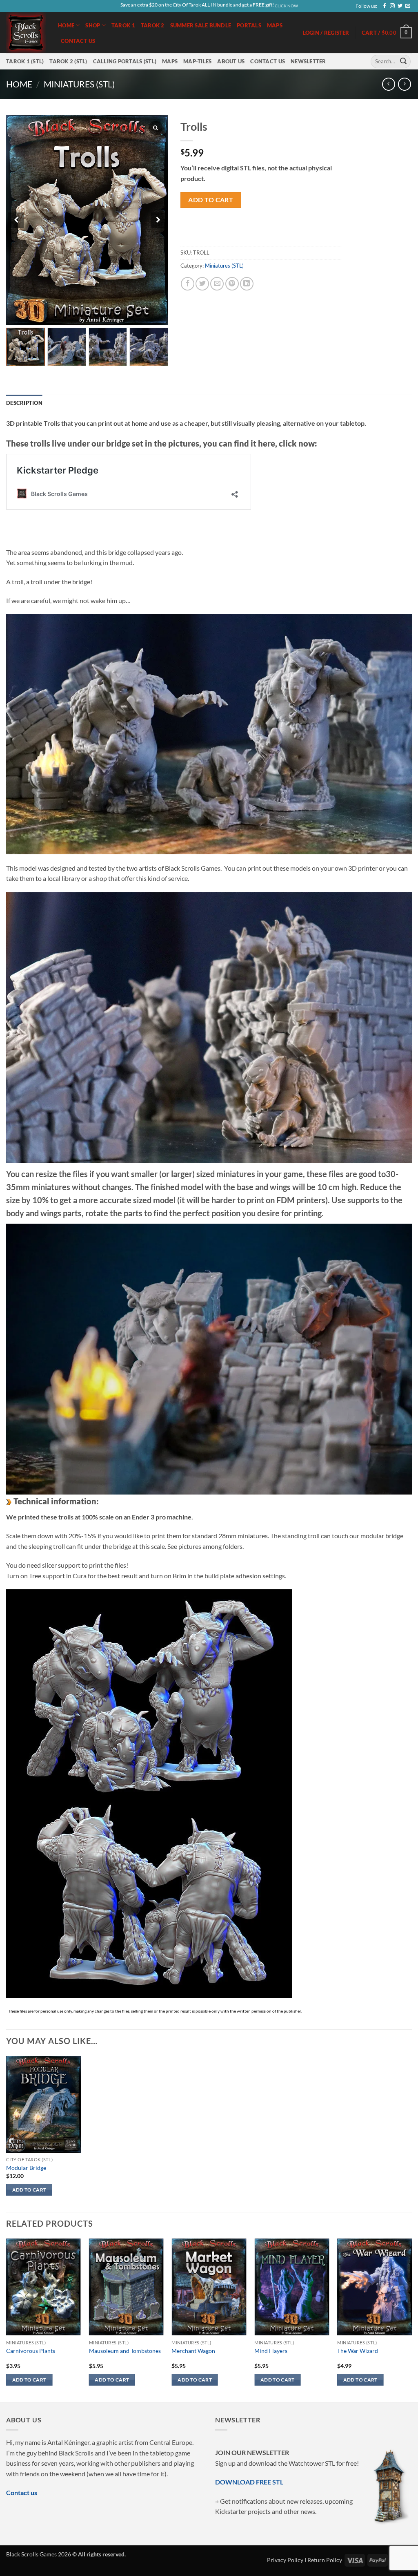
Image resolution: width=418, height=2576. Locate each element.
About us (231, 61)
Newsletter (308, 61)
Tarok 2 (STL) (68, 61)
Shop (93, 25)
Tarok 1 (123, 25)
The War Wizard (358, 2351)
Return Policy (325, 2560)
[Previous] (7, 2319)
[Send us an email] (408, 6)
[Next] (411, 2319)
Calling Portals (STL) (125, 61)
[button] (387, 33)
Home (66, 25)
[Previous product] (404, 84)
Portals (249, 25)
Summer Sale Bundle (201, 25)
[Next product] (388, 84)
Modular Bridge (26, 2168)
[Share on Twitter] (202, 284)
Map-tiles (197, 61)
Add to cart (211, 200)
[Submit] (403, 61)
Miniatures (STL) (79, 84)
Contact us (78, 41)
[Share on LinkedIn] (247, 284)
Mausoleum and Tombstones (125, 2351)
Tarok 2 (153, 25)
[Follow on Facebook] (385, 6)
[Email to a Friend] (217, 284)
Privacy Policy (285, 2560)
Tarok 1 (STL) (25, 61)
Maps (275, 25)
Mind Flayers (271, 2351)
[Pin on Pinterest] (232, 284)
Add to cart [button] (29, 2190)
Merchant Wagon (193, 2351)
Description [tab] (24, 403)
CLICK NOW (286, 6)
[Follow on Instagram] (392, 6)
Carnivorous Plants (31, 2351)
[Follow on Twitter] (400, 6)
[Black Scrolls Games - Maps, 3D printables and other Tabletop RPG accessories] (26, 32)
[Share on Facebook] (188, 284)
